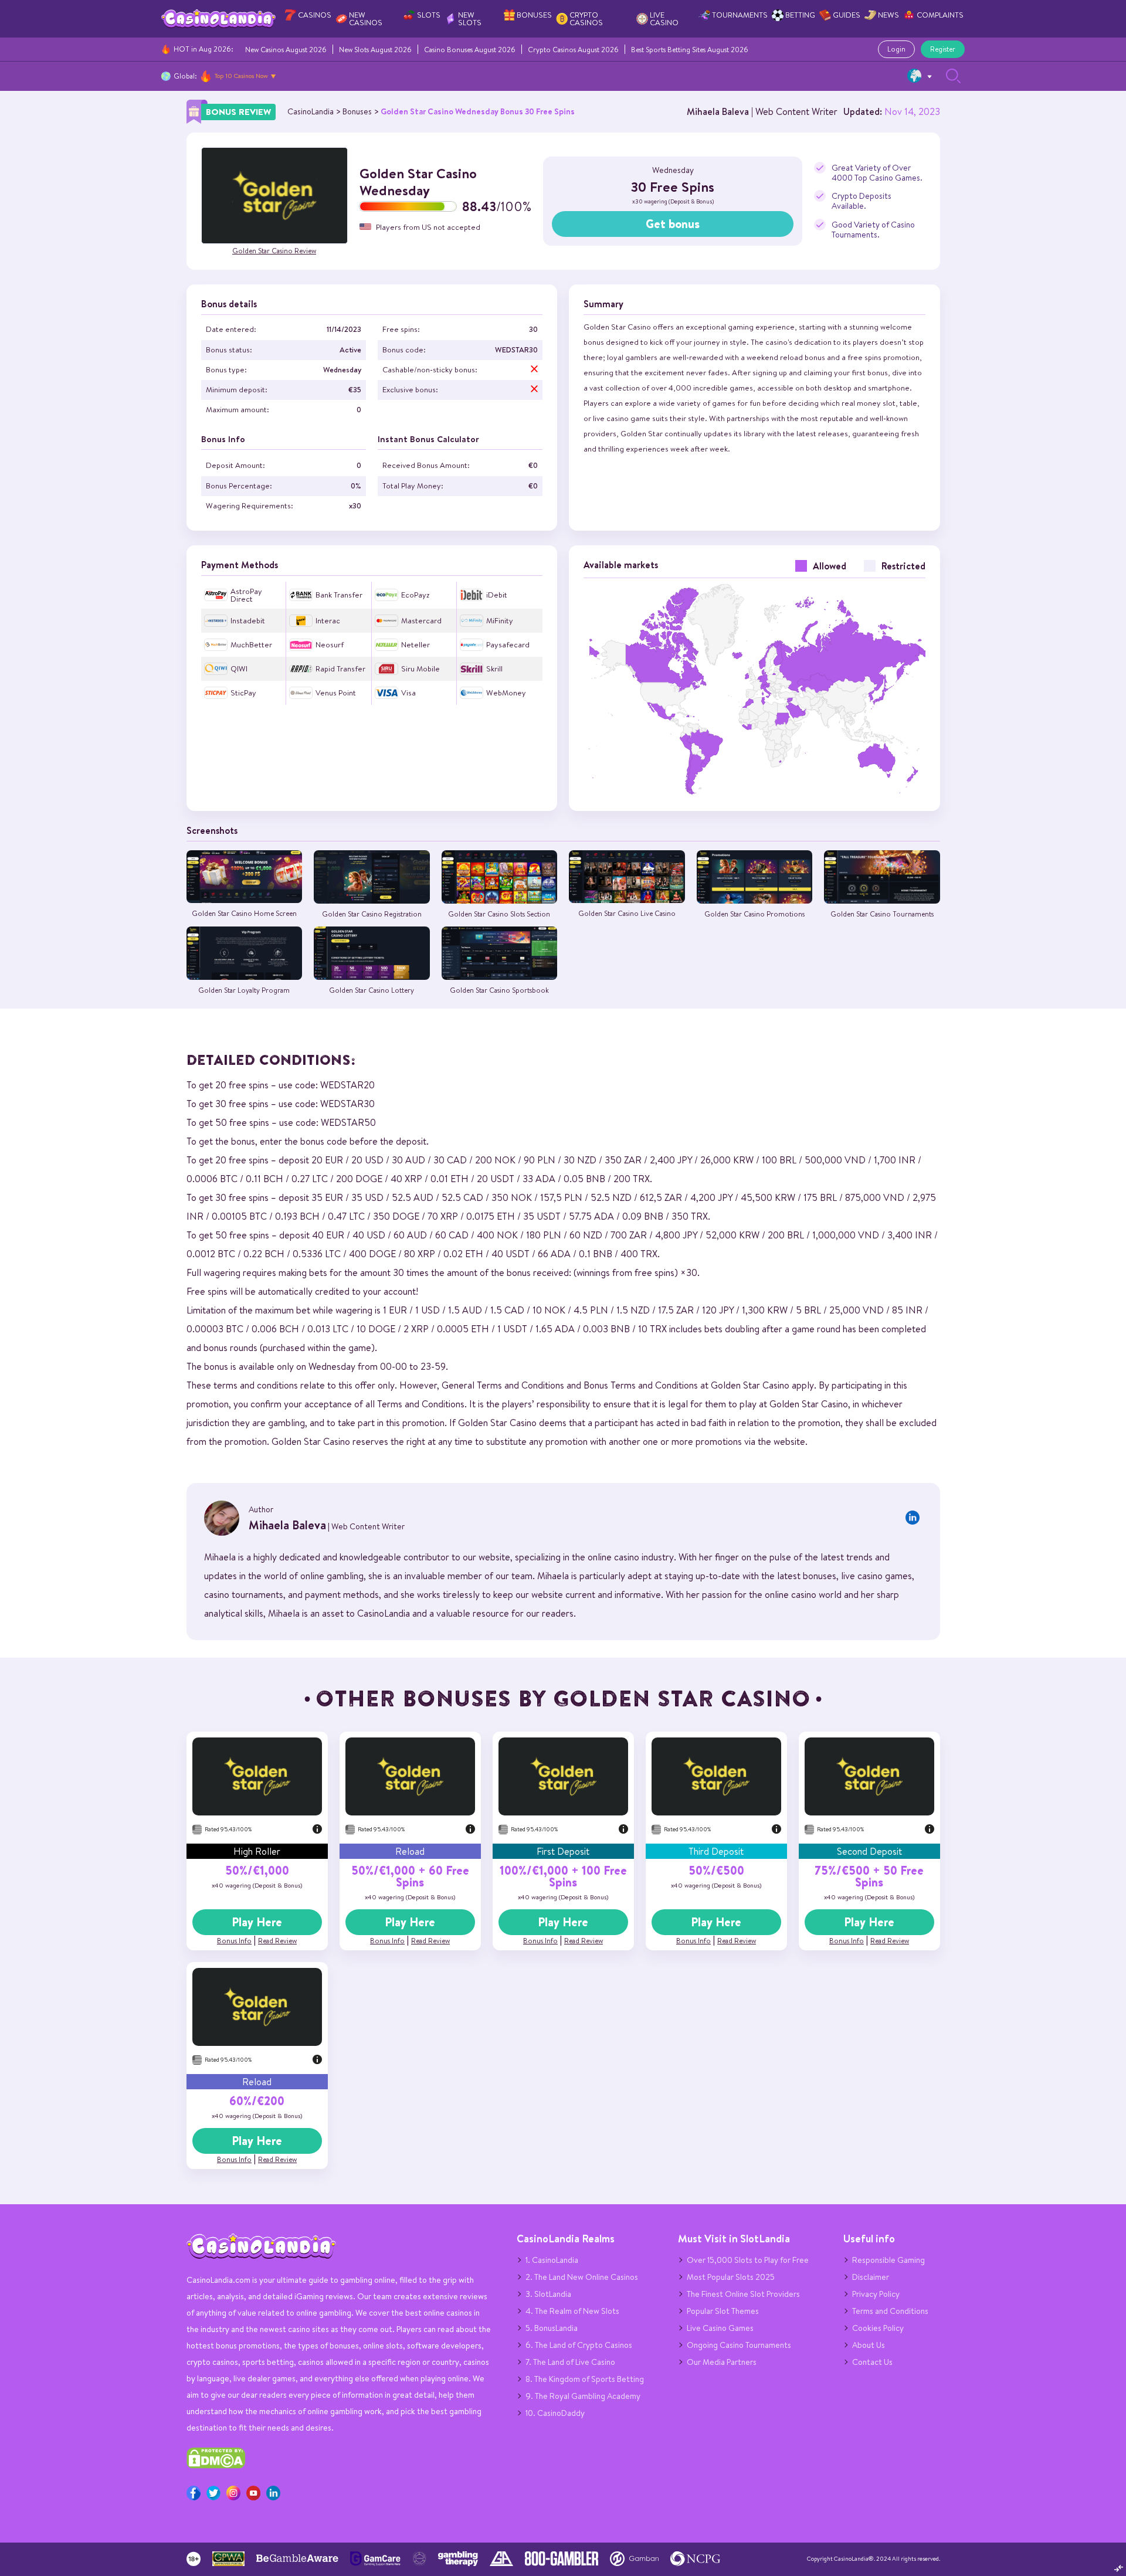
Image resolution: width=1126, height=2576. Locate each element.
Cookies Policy (878, 2328)
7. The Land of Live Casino (570, 2362)
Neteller (416, 645)
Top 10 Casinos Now (241, 76)
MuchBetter (251, 645)
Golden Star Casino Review (274, 251)
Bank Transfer (339, 595)
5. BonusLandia (552, 2328)
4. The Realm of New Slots (572, 2311)
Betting (800, 15)
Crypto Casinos (586, 19)
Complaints (940, 15)
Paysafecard (508, 645)
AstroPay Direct (246, 595)
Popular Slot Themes (723, 2311)
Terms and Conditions (890, 2311)
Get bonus (673, 224)
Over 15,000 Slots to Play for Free (748, 2260)
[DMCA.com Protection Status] (216, 2466)
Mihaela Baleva (718, 111)
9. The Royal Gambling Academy (583, 2396)
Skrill (494, 669)
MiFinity (500, 621)
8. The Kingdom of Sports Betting (585, 2379)
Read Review (277, 1941)
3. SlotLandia (548, 2294)
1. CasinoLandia (552, 2260)
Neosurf (330, 645)
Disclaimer (871, 2277)
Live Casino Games (720, 2328)
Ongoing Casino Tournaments (739, 2345)
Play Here (257, 1922)
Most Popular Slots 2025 (731, 2277)
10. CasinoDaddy (555, 2413)
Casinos (315, 15)
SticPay (243, 693)
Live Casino (664, 19)
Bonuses (534, 15)
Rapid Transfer (340, 669)
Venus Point (336, 693)
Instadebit (248, 621)
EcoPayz (415, 595)
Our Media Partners (722, 2362)
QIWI (239, 669)
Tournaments (740, 15)
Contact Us (872, 2362)
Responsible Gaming (888, 2260)
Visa (408, 693)
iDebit (497, 595)
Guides (847, 15)
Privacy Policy (876, 2294)
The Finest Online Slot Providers (743, 2294)
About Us (869, 2345)
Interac (328, 621)
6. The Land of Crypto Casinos (579, 2345)
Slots (429, 15)
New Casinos (366, 19)
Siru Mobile (420, 669)
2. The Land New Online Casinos (582, 2277)
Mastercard (421, 621)
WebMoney (506, 693)
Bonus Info (234, 1941)
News (888, 15)
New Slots (470, 19)
